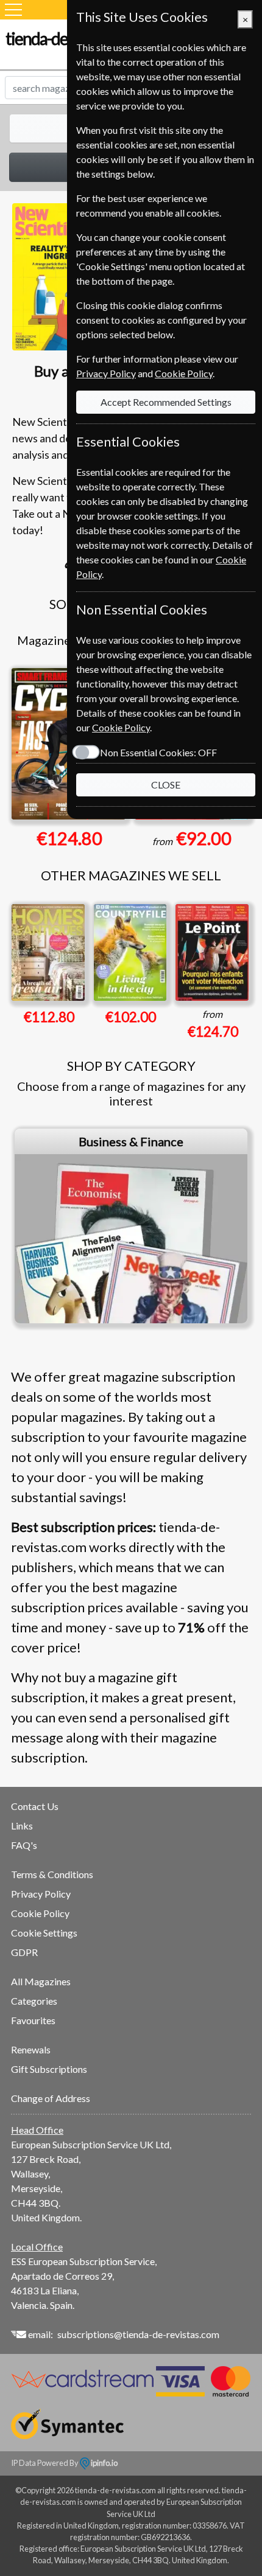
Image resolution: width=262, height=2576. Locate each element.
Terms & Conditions (52, 1874)
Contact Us (35, 1806)
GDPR (24, 1952)
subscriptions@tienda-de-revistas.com (138, 2334)
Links (22, 1826)
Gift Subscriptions (49, 2069)
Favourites (33, 2020)
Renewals (31, 2049)
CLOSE (166, 785)
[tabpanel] (131, 1226)
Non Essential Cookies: (158, 752)
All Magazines (41, 1981)
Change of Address (51, 2098)
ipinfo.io (104, 2463)
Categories (34, 2001)
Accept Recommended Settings (166, 402)
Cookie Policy (40, 1913)
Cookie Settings (44, 1933)
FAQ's (24, 1845)
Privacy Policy (41, 1894)
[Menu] (13, 10)
